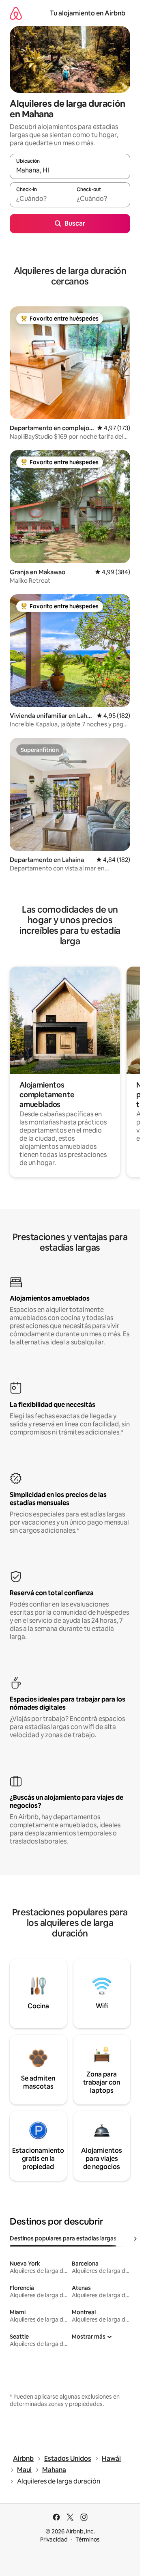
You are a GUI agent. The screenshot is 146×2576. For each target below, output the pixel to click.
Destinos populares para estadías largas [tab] (63, 2238)
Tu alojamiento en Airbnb (88, 13)
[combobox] (70, 170)
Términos (88, 2539)
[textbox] (40, 198)
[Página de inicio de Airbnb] (16, 13)
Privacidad (54, 2539)
